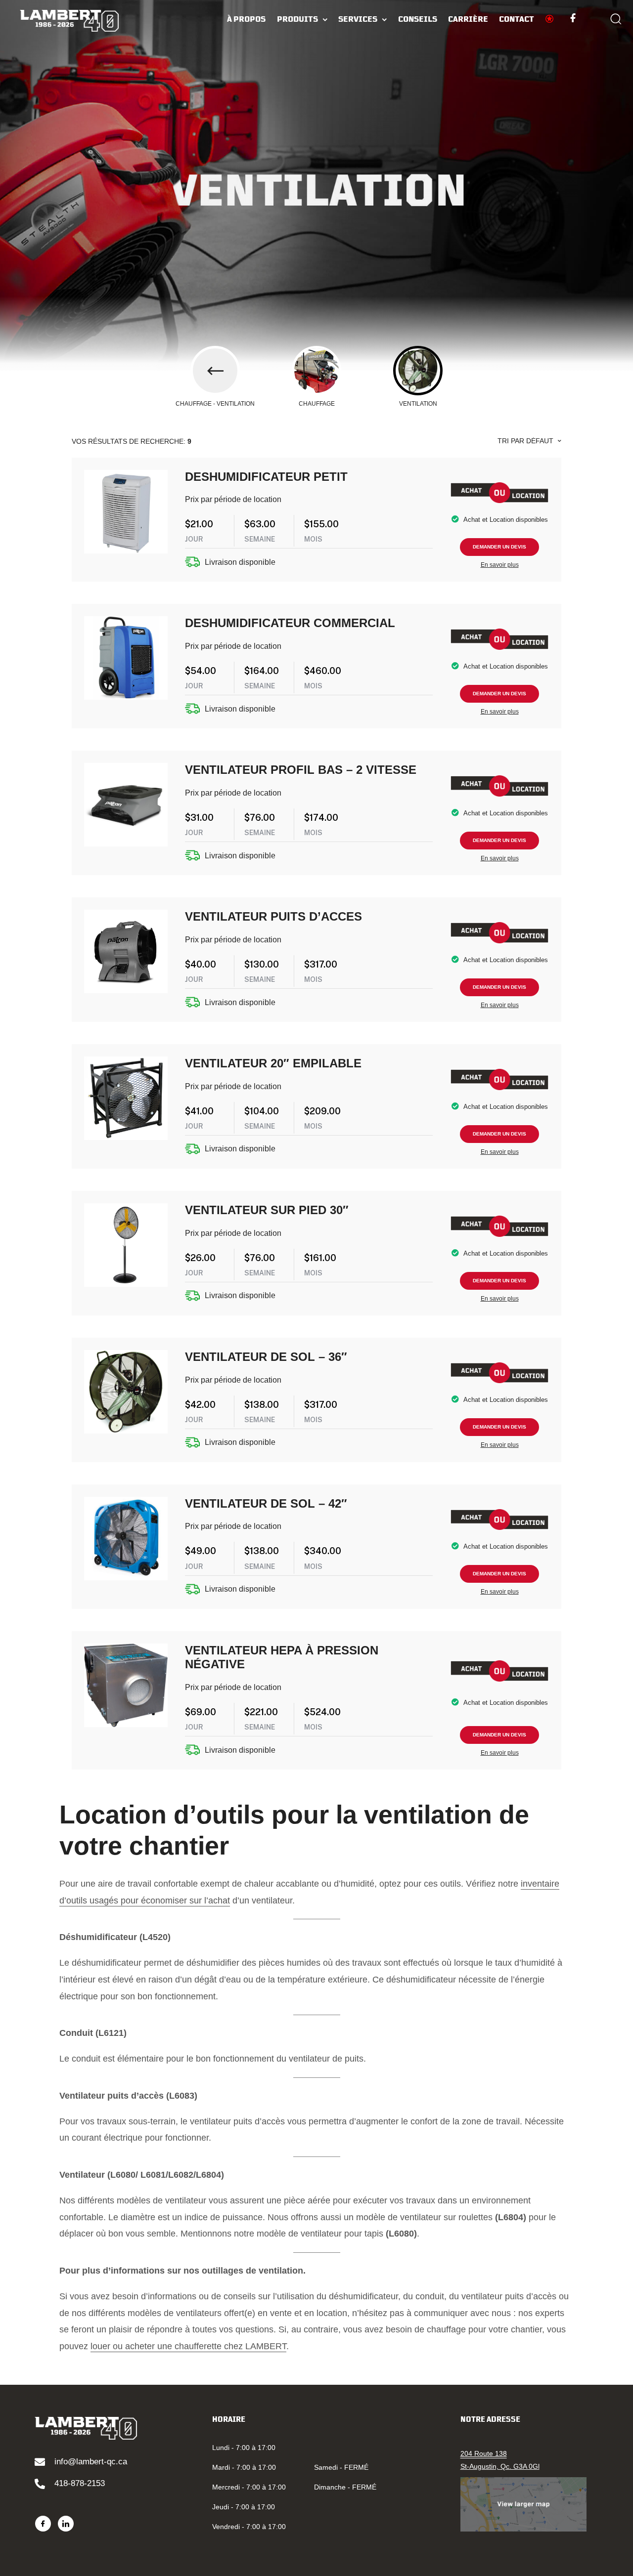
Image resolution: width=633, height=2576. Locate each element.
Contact (517, 19)
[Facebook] (43, 2524)
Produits (297, 19)
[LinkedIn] (66, 2524)
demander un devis (499, 547)
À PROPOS (246, 19)
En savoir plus (500, 565)
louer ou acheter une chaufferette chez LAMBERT (188, 2346)
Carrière (468, 19)
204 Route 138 (484, 2453)
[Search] (616, 20)
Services (358, 19)
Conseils (418, 19)
